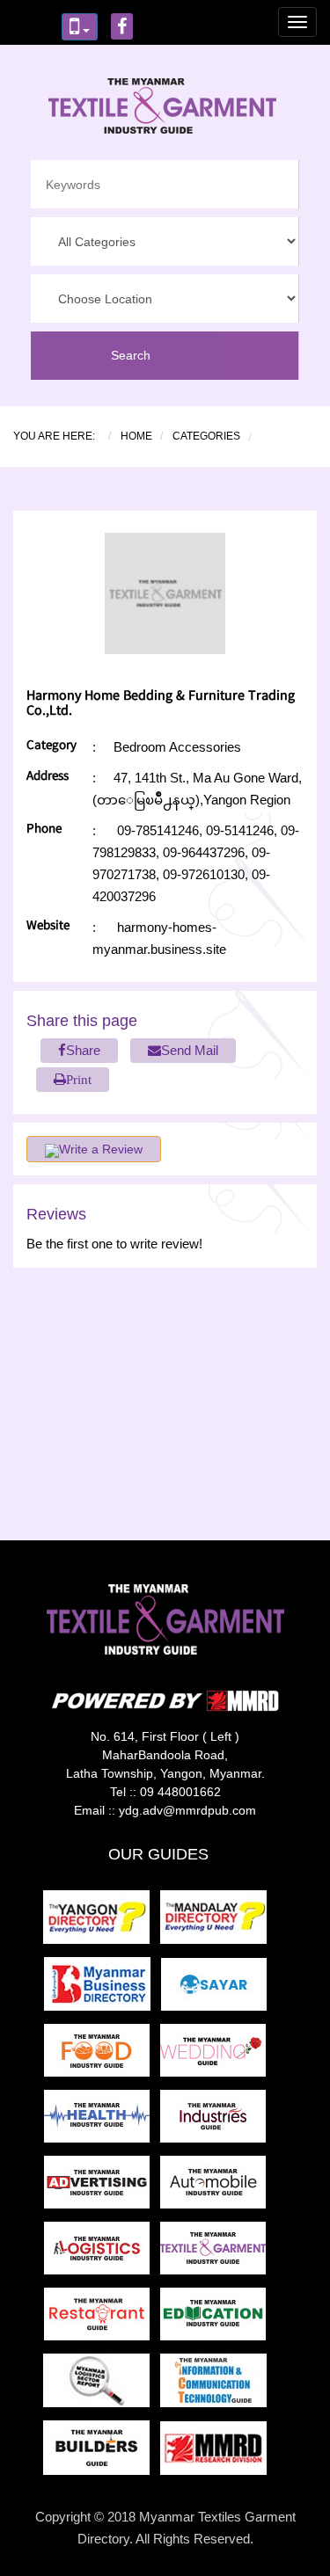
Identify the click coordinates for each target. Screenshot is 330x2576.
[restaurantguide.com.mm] (102, 2320)
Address (48, 778)
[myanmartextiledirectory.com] (216, 2254)
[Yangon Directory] (100, 1922)
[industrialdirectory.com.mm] (216, 2122)
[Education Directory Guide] (216, 2320)
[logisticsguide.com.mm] (102, 2254)
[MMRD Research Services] (217, 2453)
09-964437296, (204, 852)
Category (51, 747)
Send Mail (190, 1050)
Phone (44, 830)
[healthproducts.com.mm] (102, 2122)
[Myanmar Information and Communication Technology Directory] (217, 2386)
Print (79, 1079)
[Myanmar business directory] (103, 1989)
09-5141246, (240, 830)
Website (48, 927)
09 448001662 (180, 1792)
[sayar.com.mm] (217, 1989)
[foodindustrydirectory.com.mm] (102, 2056)
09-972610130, (204, 874)
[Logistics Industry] (102, 2386)
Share (83, 1050)
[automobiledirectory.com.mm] (216, 2188)
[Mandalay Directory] (217, 1922)
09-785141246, (160, 830)
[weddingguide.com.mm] (216, 2056)
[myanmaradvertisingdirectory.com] (102, 2188)
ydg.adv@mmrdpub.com (187, 1810)
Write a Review (101, 1149)
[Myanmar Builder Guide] (102, 2453)
